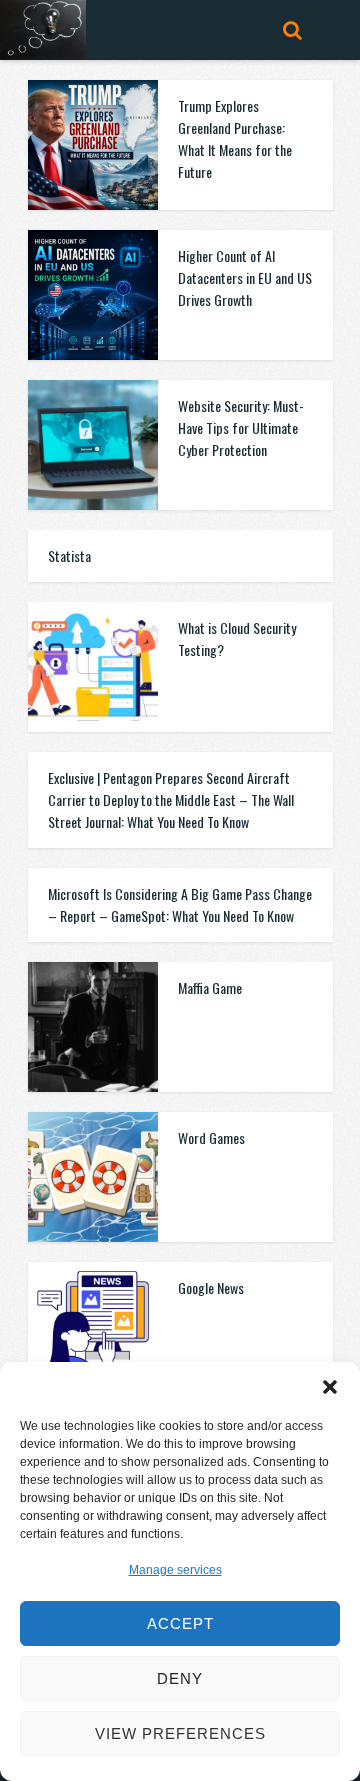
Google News (211, 1287)
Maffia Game (210, 987)
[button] (330, 1387)
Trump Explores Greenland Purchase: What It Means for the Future (235, 138)
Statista (69, 555)
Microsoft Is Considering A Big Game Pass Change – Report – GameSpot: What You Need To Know (180, 904)
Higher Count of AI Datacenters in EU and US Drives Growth (245, 277)
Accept (180, 1623)
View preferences (180, 1733)
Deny (180, 1678)
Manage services (175, 1570)
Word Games (211, 1137)
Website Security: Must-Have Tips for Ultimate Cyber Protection (241, 427)
